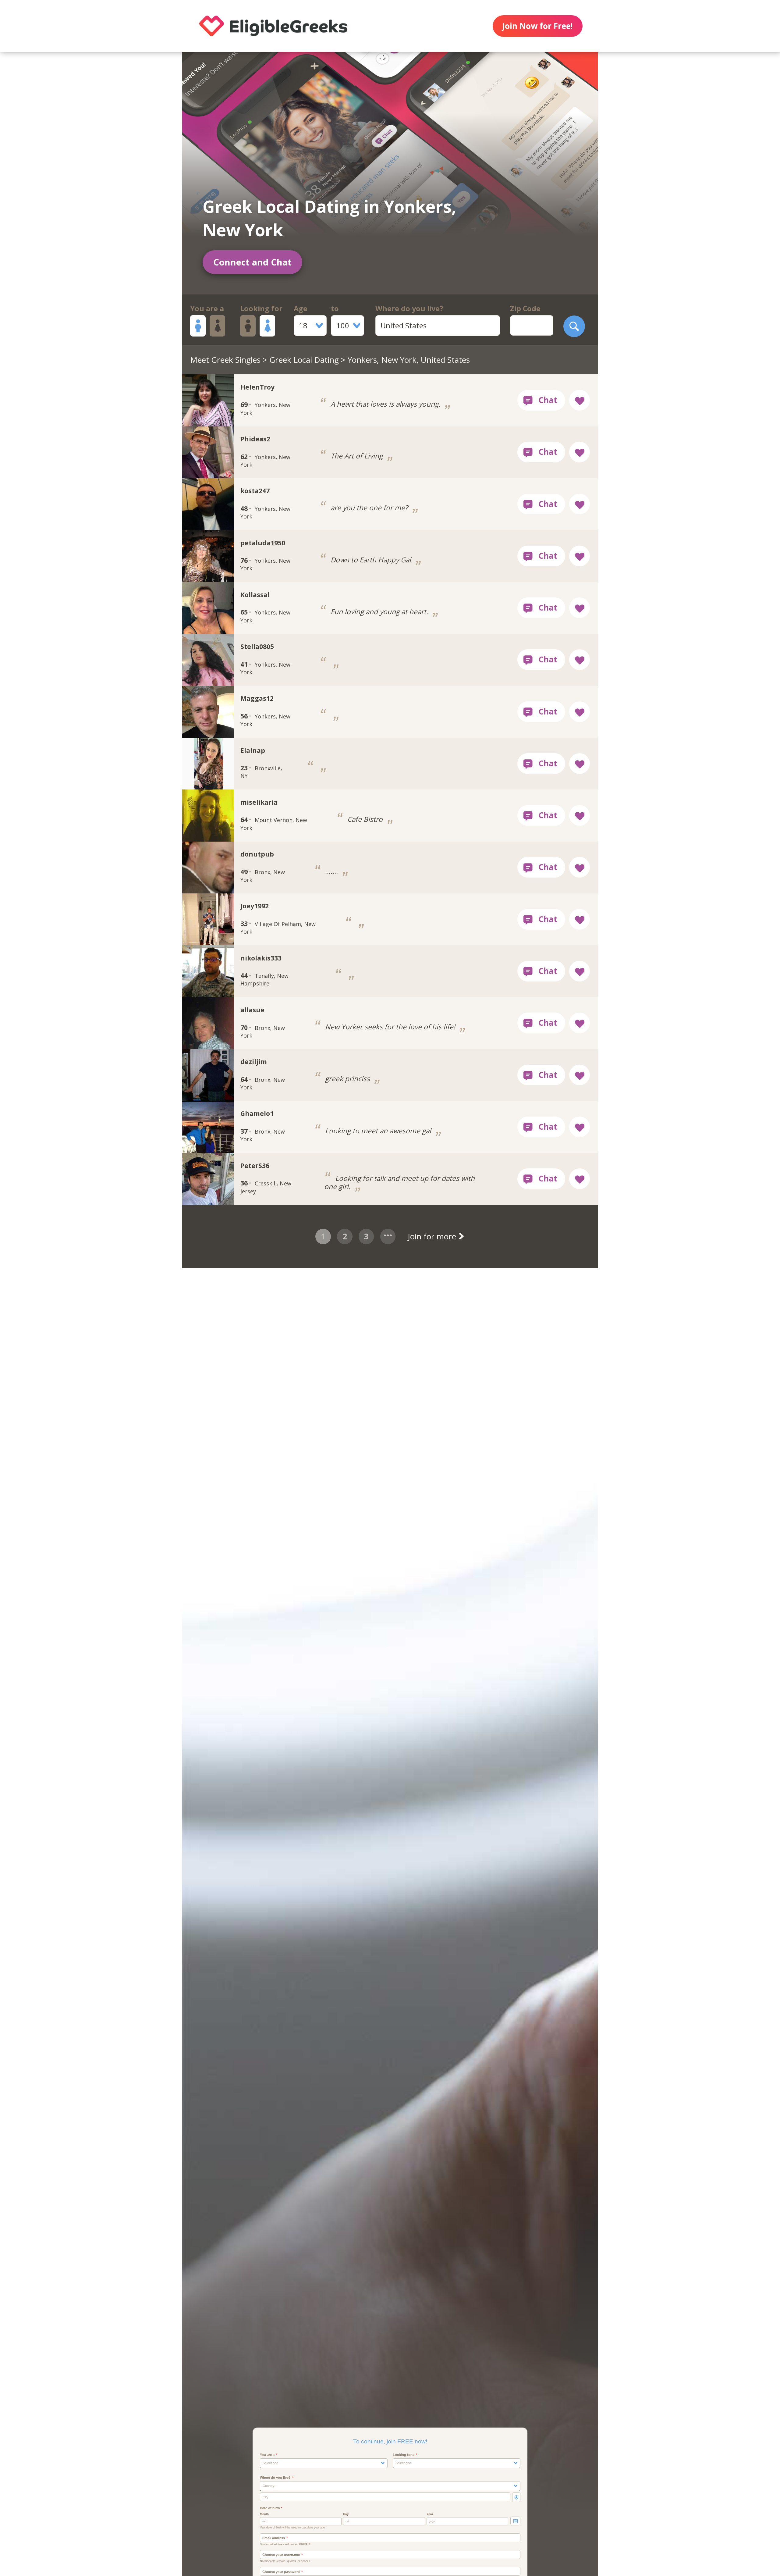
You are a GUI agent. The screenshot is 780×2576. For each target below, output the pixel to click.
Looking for (261, 308)
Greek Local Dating (304, 360)
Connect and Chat (252, 262)
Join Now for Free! (537, 26)
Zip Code (525, 308)
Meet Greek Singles (225, 360)
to (335, 308)
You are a (207, 308)
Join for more (433, 1236)
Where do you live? (409, 308)
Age (301, 308)
